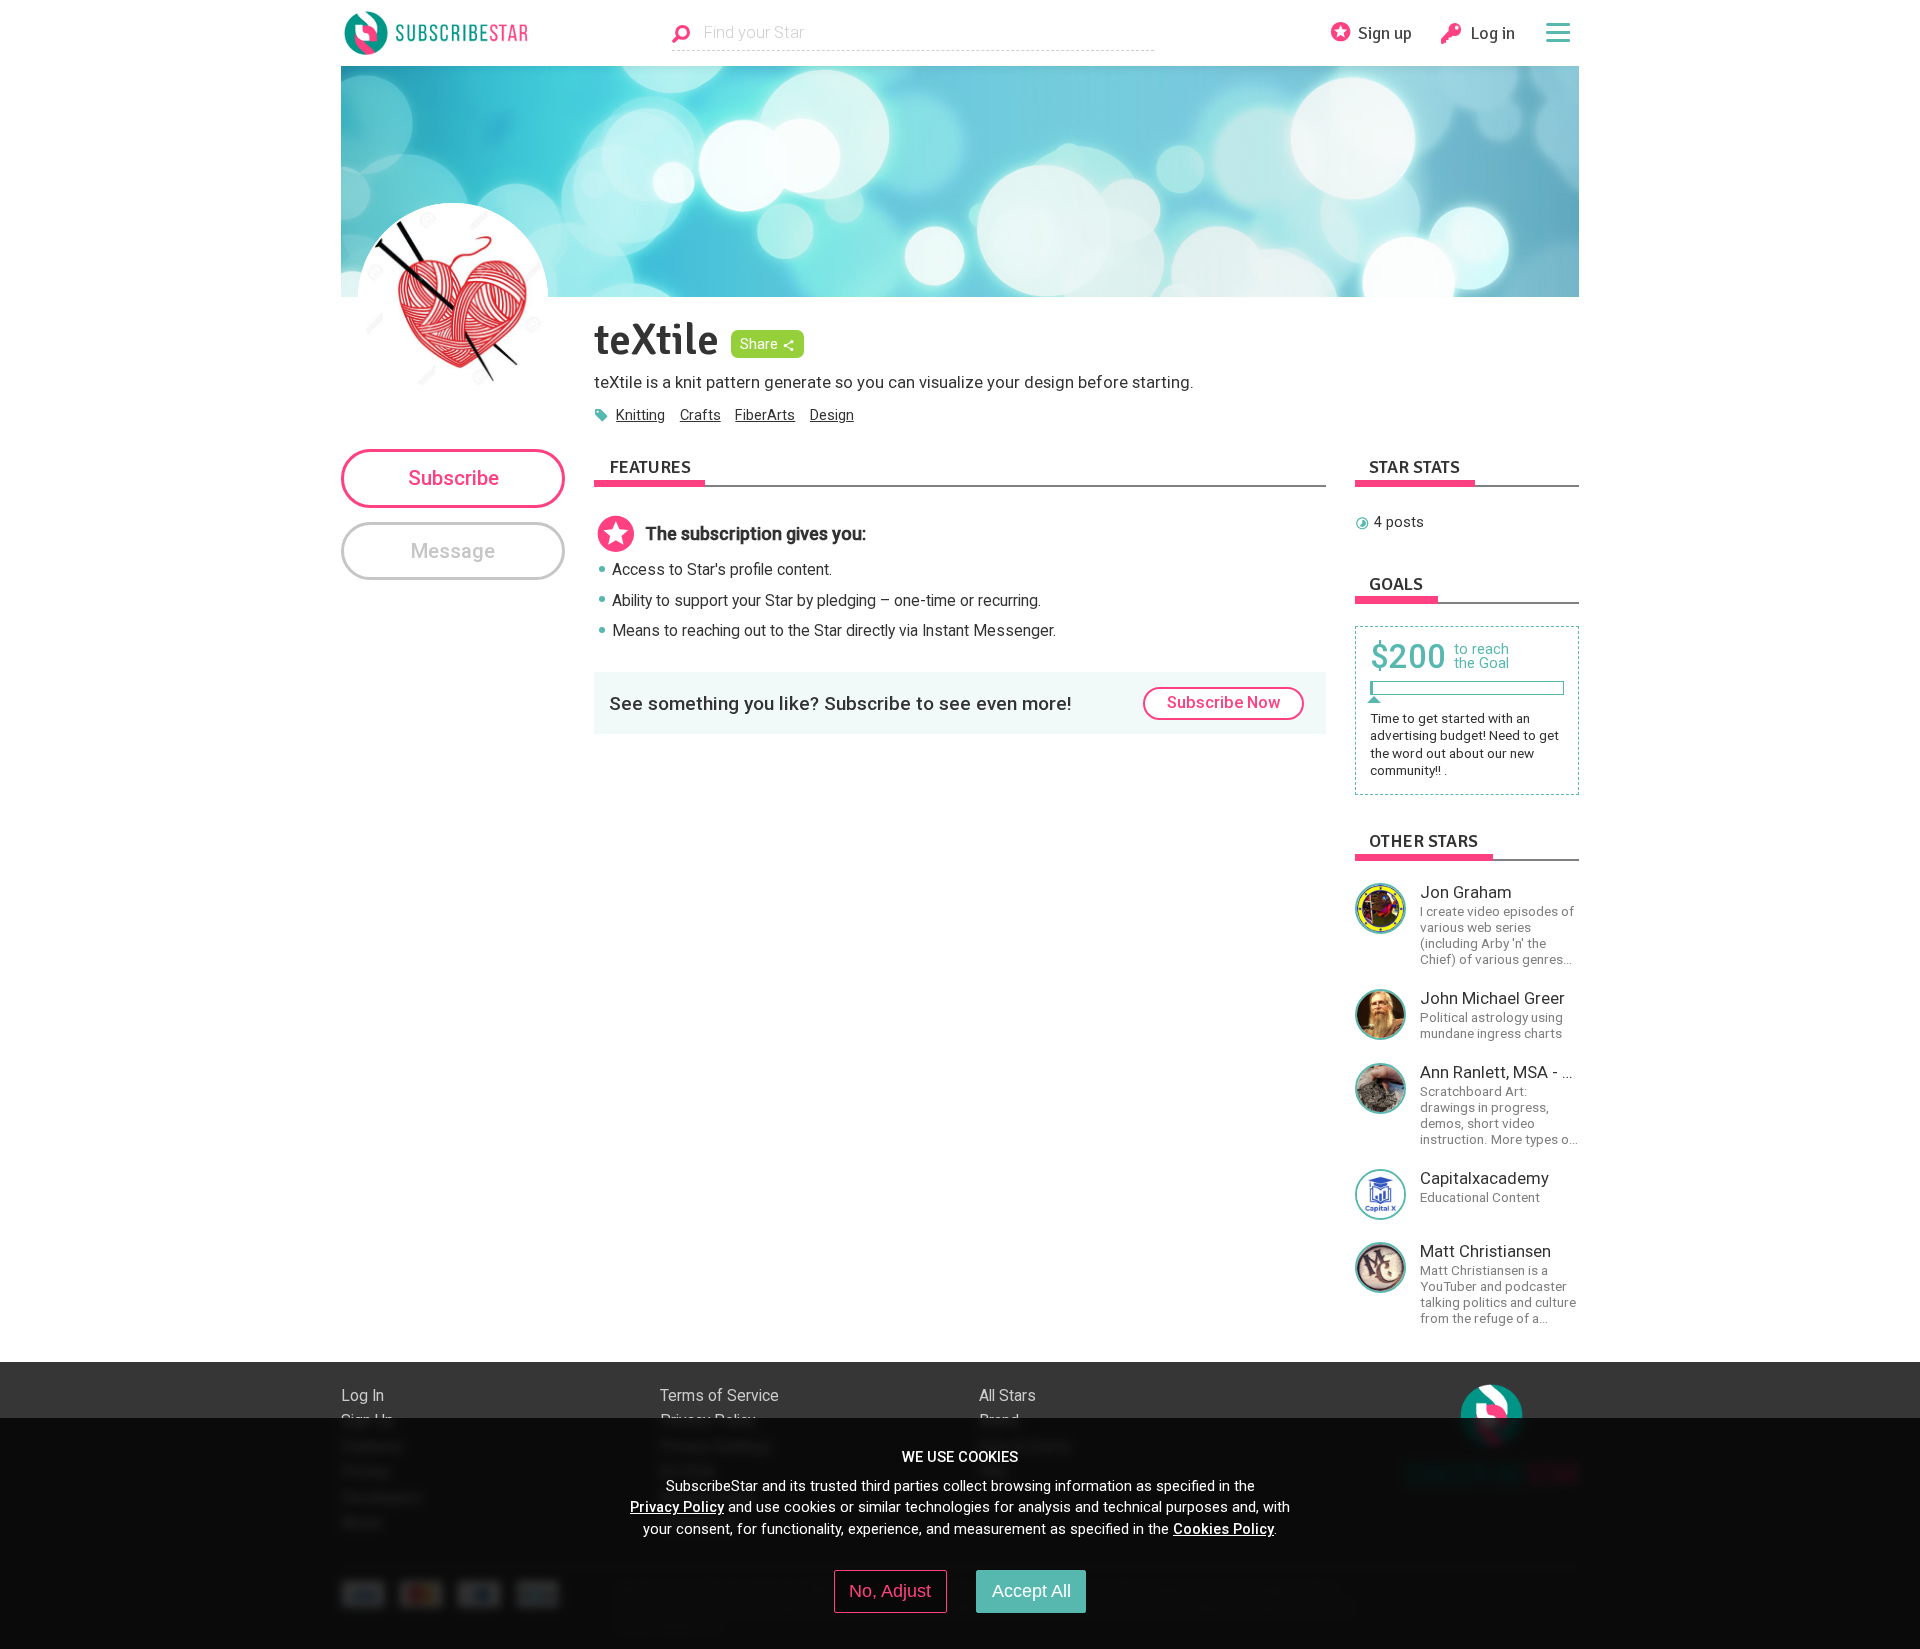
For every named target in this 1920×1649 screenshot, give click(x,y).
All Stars (1007, 1396)
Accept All (1031, 1591)
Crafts (700, 415)
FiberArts (765, 415)
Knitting (640, 415)
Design (832, 415)
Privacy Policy (677, 1507)
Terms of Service (719, 1396)
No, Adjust (890, 1591)
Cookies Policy (1223, 1529)
